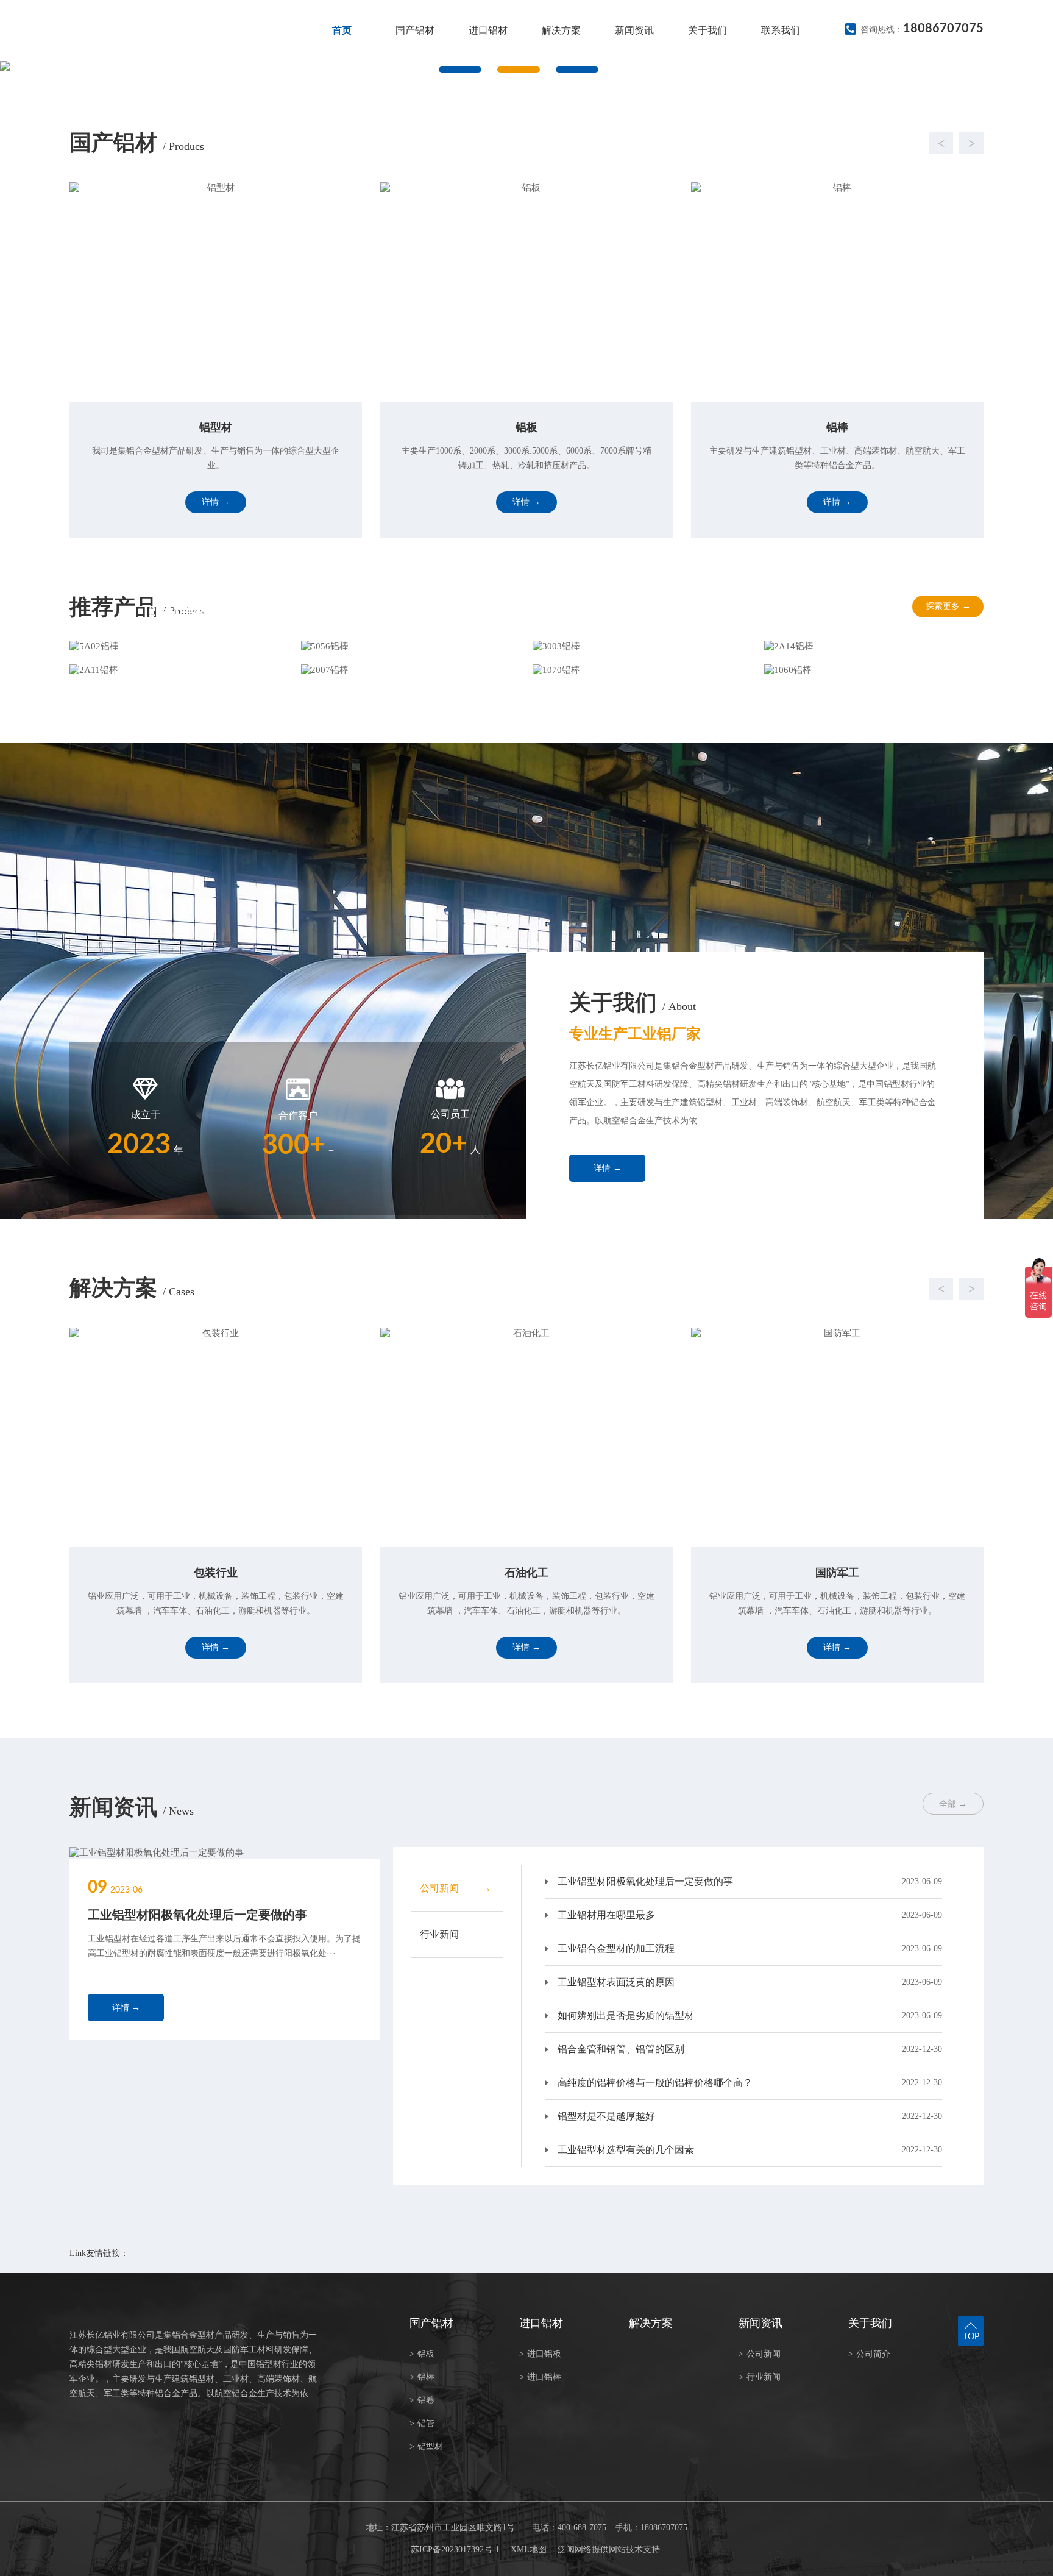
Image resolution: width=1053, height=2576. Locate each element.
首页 (342, 30)
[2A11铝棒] (179, 670)
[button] (514, 143)
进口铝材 (488, 30)
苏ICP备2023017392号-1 (455, 2549)
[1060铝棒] (874, 670)
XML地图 (529, 2549)
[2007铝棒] (411, 670)
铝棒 (422, 2377)
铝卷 (422, 2400)
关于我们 (707, 30)
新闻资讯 (634, 30)
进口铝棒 (540, 2377)
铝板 (422, 2354)
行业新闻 (760, 2377)
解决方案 (561, 30)
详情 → (608, 1168)
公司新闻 (760, 2354)
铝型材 (426, 2446)
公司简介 (869, 2354)
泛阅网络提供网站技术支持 (609, 2549)
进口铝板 (540, 2354)
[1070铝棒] (642, 670)
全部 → (953, 1804)
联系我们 (781, 30)
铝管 (422, 2423)
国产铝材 (415, 30)
